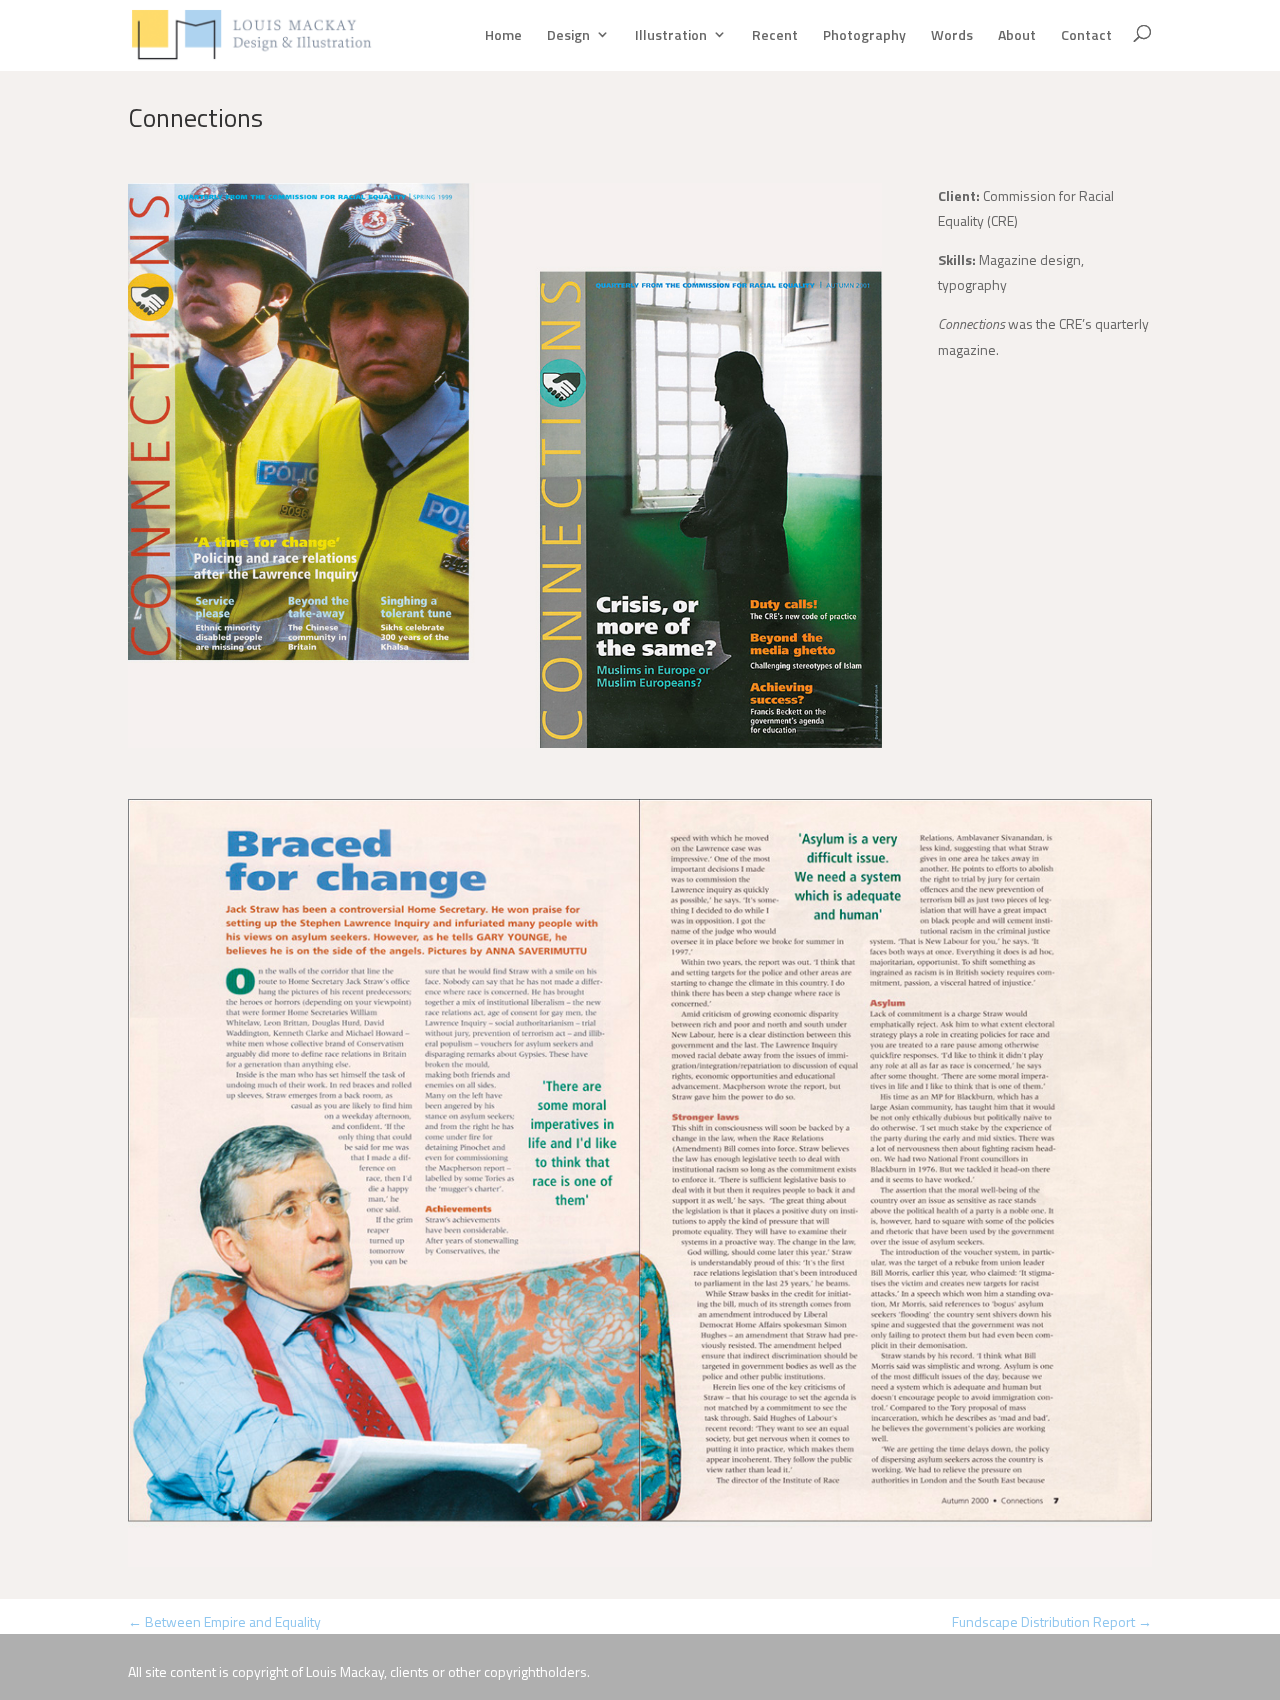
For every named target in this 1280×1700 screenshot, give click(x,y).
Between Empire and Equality (224, 1621)
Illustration (671, 35)
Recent (775, 35)
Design (568, 35)
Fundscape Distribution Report (1052, 1621)
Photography (864, 35)
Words (952, 35)
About (1017, 35)
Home (503, 35)
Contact (1086, 35)
